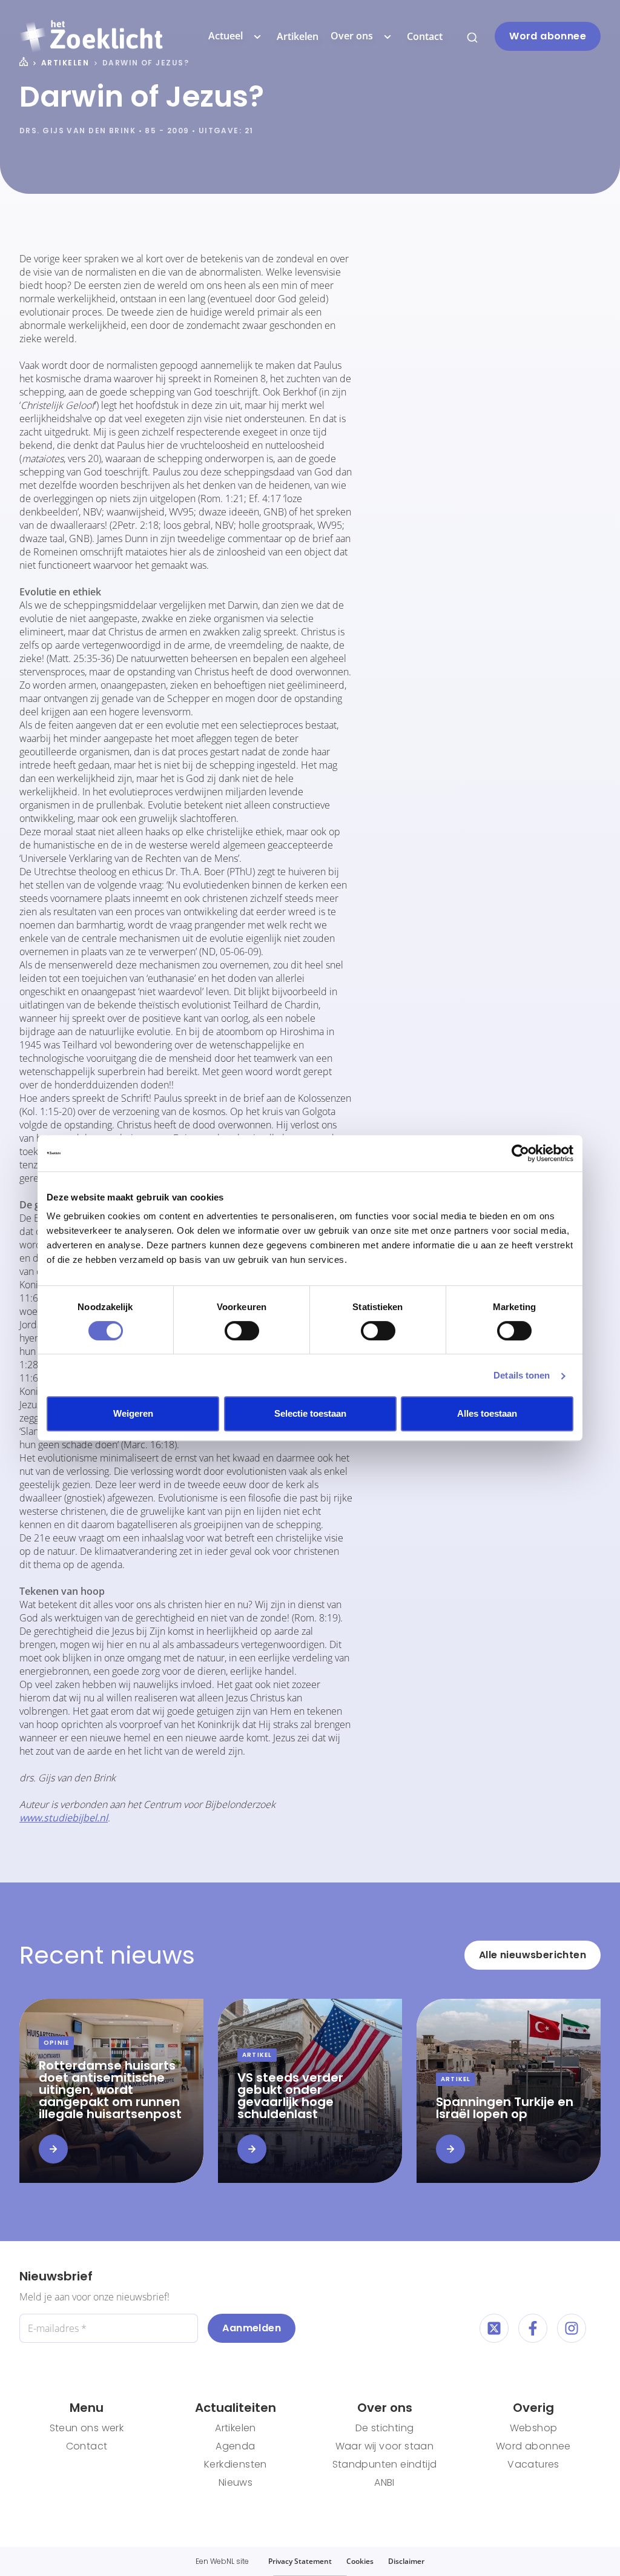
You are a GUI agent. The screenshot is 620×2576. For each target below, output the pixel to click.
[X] (494, 2328)
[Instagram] (572, 2328)
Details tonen (522, 1375)
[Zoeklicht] (91, 36)
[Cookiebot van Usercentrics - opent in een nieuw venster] (520, 1153)
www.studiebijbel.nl (64, 1818)
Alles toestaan (487, 1413)
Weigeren (133, 1413)
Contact (425, 36)
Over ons (352, 36)
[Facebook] (533, 2328)
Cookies (360, 2561)
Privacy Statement (300, 2561)
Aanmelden (252, 2328)
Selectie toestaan (310, 1413)
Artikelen (298, 36)
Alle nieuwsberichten (533, 1955)
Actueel (226, 36)
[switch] (242, 1331)
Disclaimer (406, 2561)
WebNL (222, 2561)
